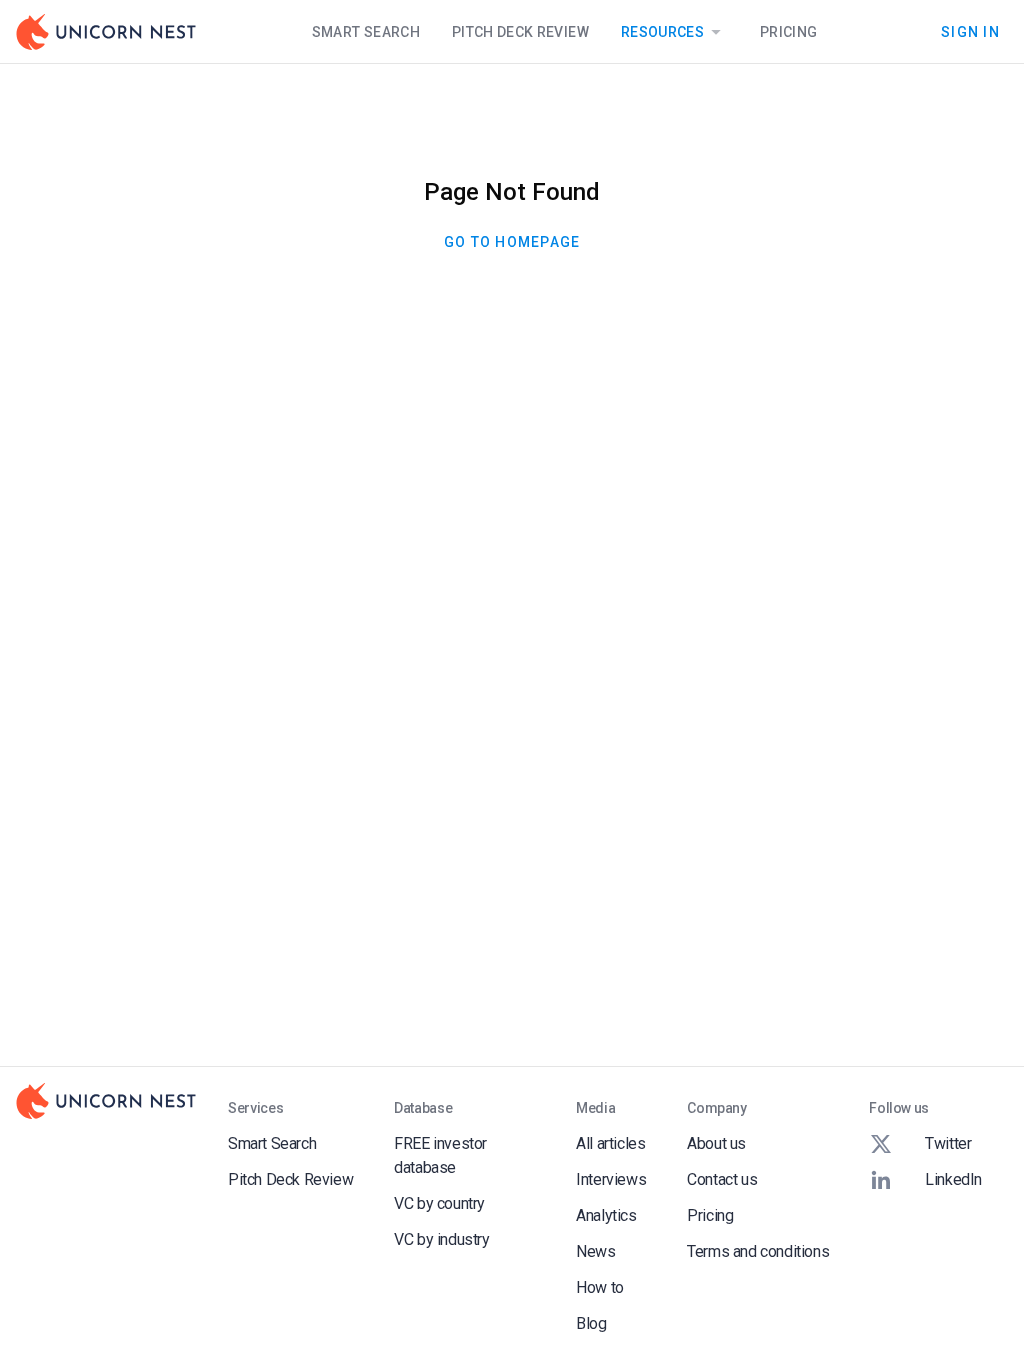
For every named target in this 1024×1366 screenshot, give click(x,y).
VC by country (439, 1203)
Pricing (788, 32)
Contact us (722, 1179)
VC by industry (441, 1239)
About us (716, 1143)
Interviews (611, 1179)
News (595, 1251)
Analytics (606, 1215)
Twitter (948, 1143)
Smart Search (366, 32)
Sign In (970, 31)
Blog (591, 1323)
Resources (662, 32)
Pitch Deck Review (520, 32)
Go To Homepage (512, 242)
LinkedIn (953, 1179)
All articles (610, 1143)
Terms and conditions (758, 1251)
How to (600, 1287)
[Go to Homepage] (106, 32)
